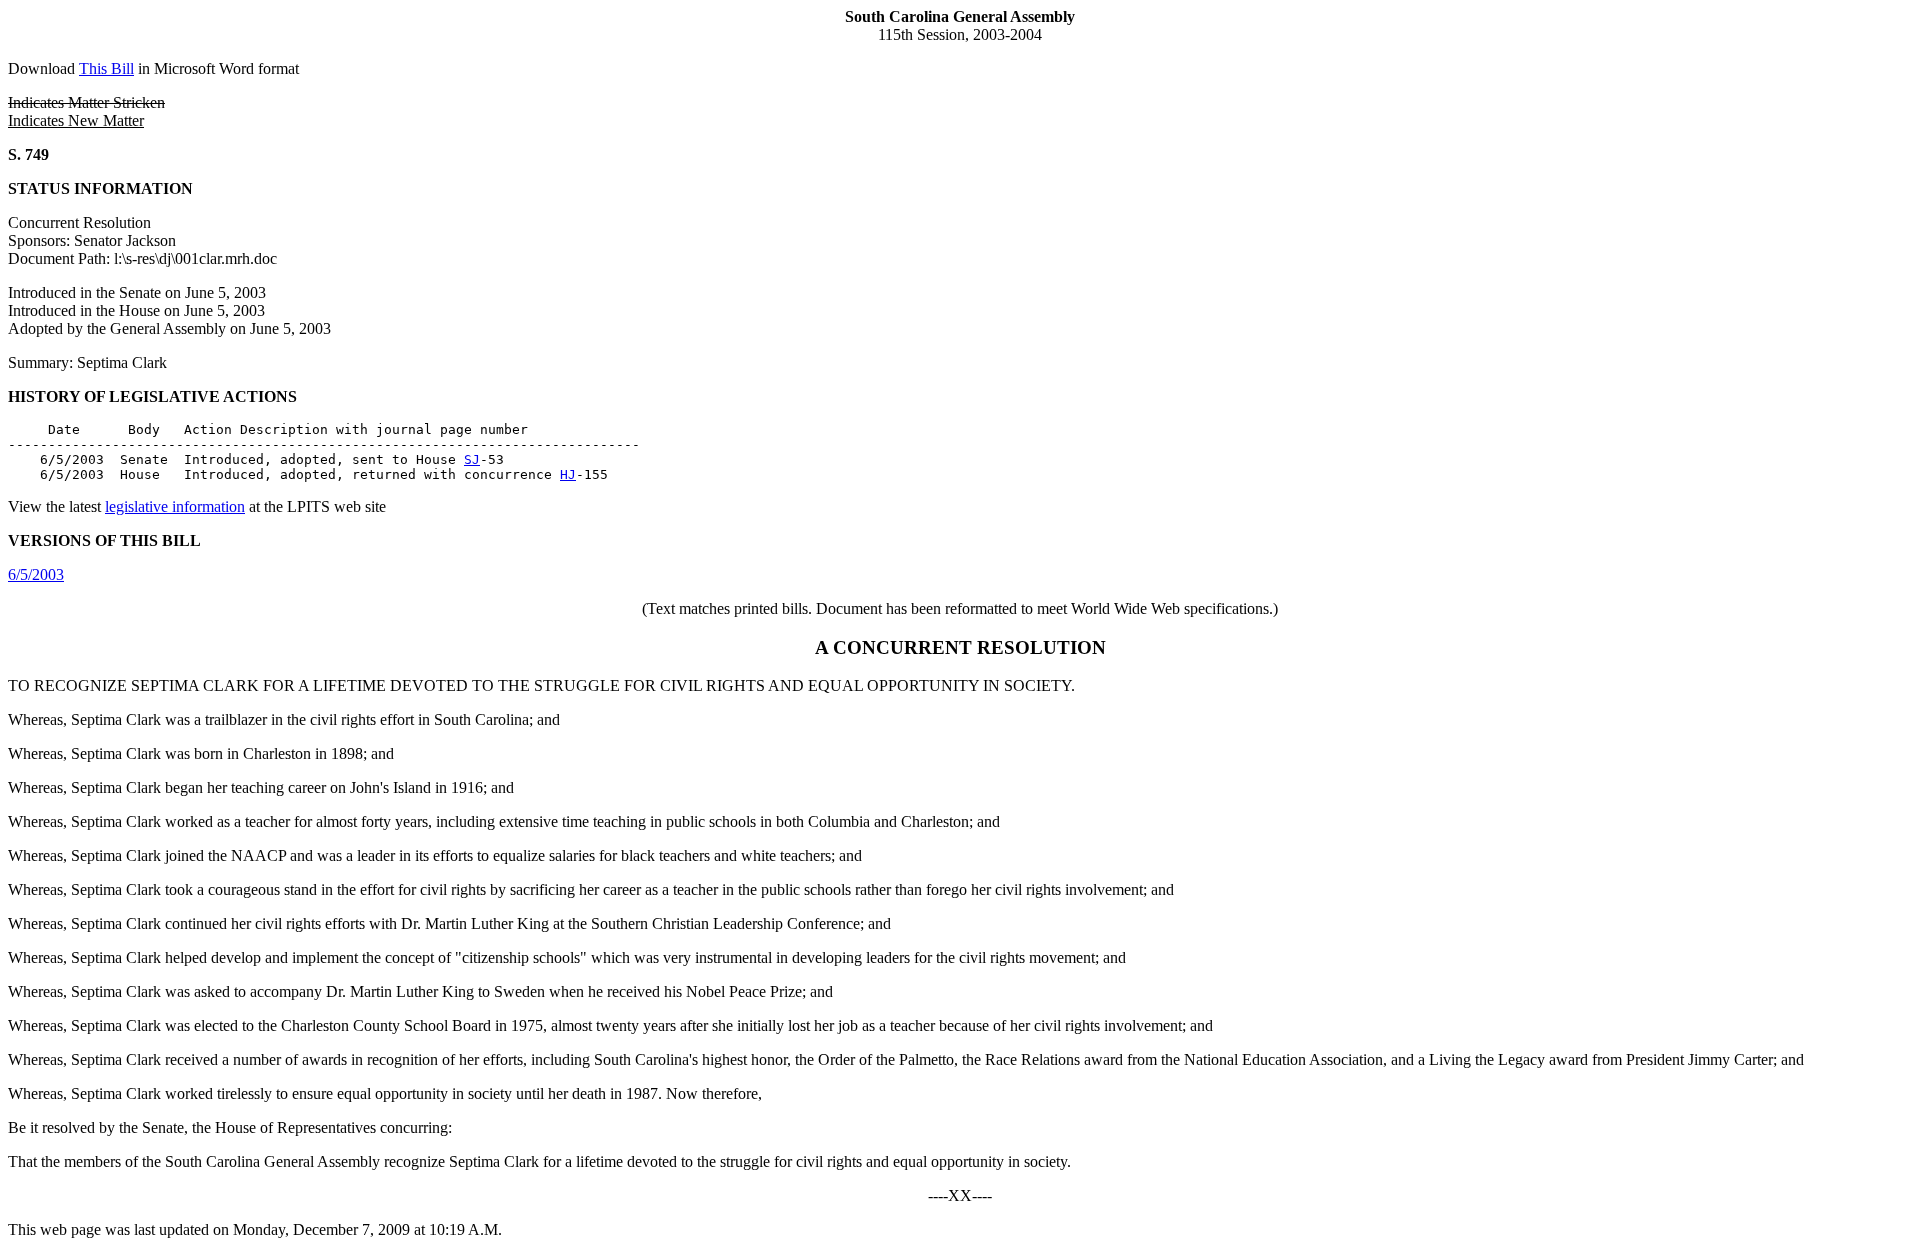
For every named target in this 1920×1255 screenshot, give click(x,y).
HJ (568, 474)
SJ (472, 459)
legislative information (175, 506)
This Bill (106, 68)
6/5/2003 (36, 574)
